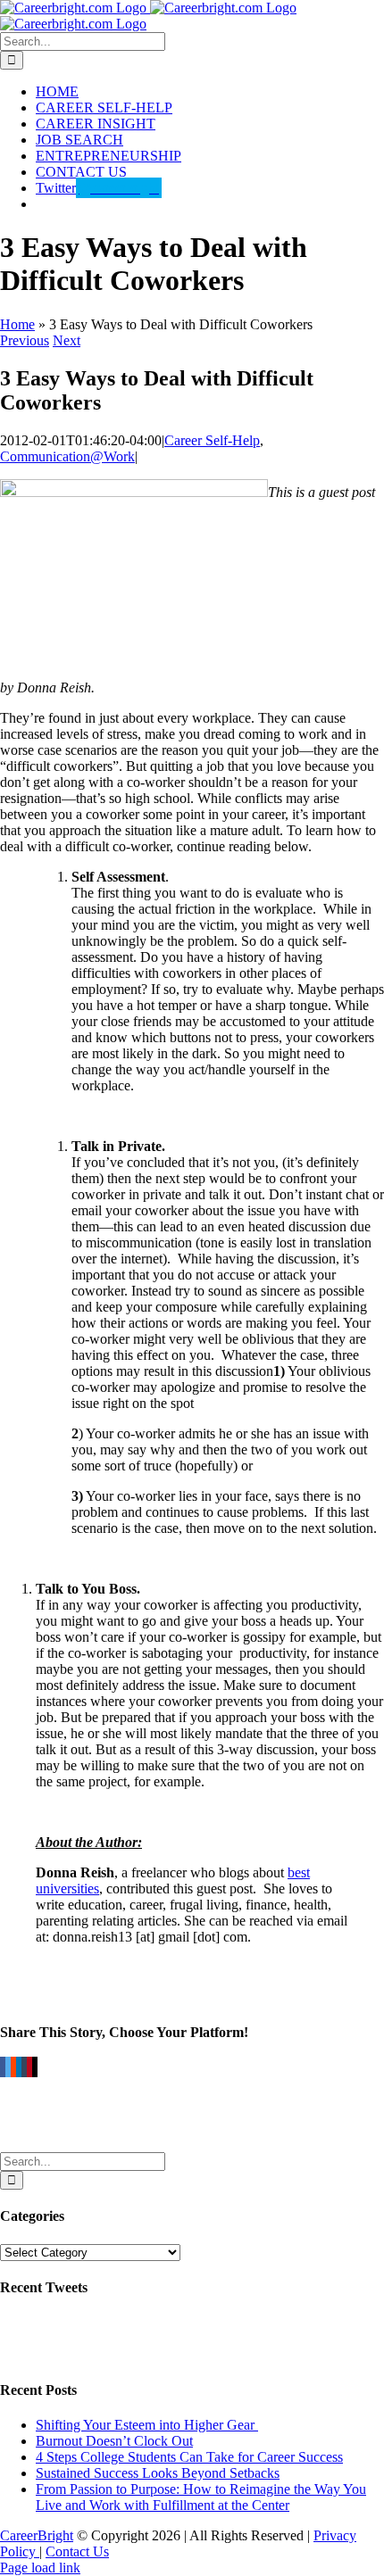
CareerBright (37, 2535)
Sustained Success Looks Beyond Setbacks (158, 2473)
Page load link (40, 2568)
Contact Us (77, 2551)
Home (17, 324)
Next (67, 340)
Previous (25, 340)
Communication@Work (67, 456)
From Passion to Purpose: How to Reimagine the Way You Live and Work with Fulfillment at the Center (201, 2497)
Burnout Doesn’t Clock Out (114, 2441)
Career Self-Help (212, 440)
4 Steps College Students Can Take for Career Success (189, 2457)
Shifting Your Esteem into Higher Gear (147, 2425)
